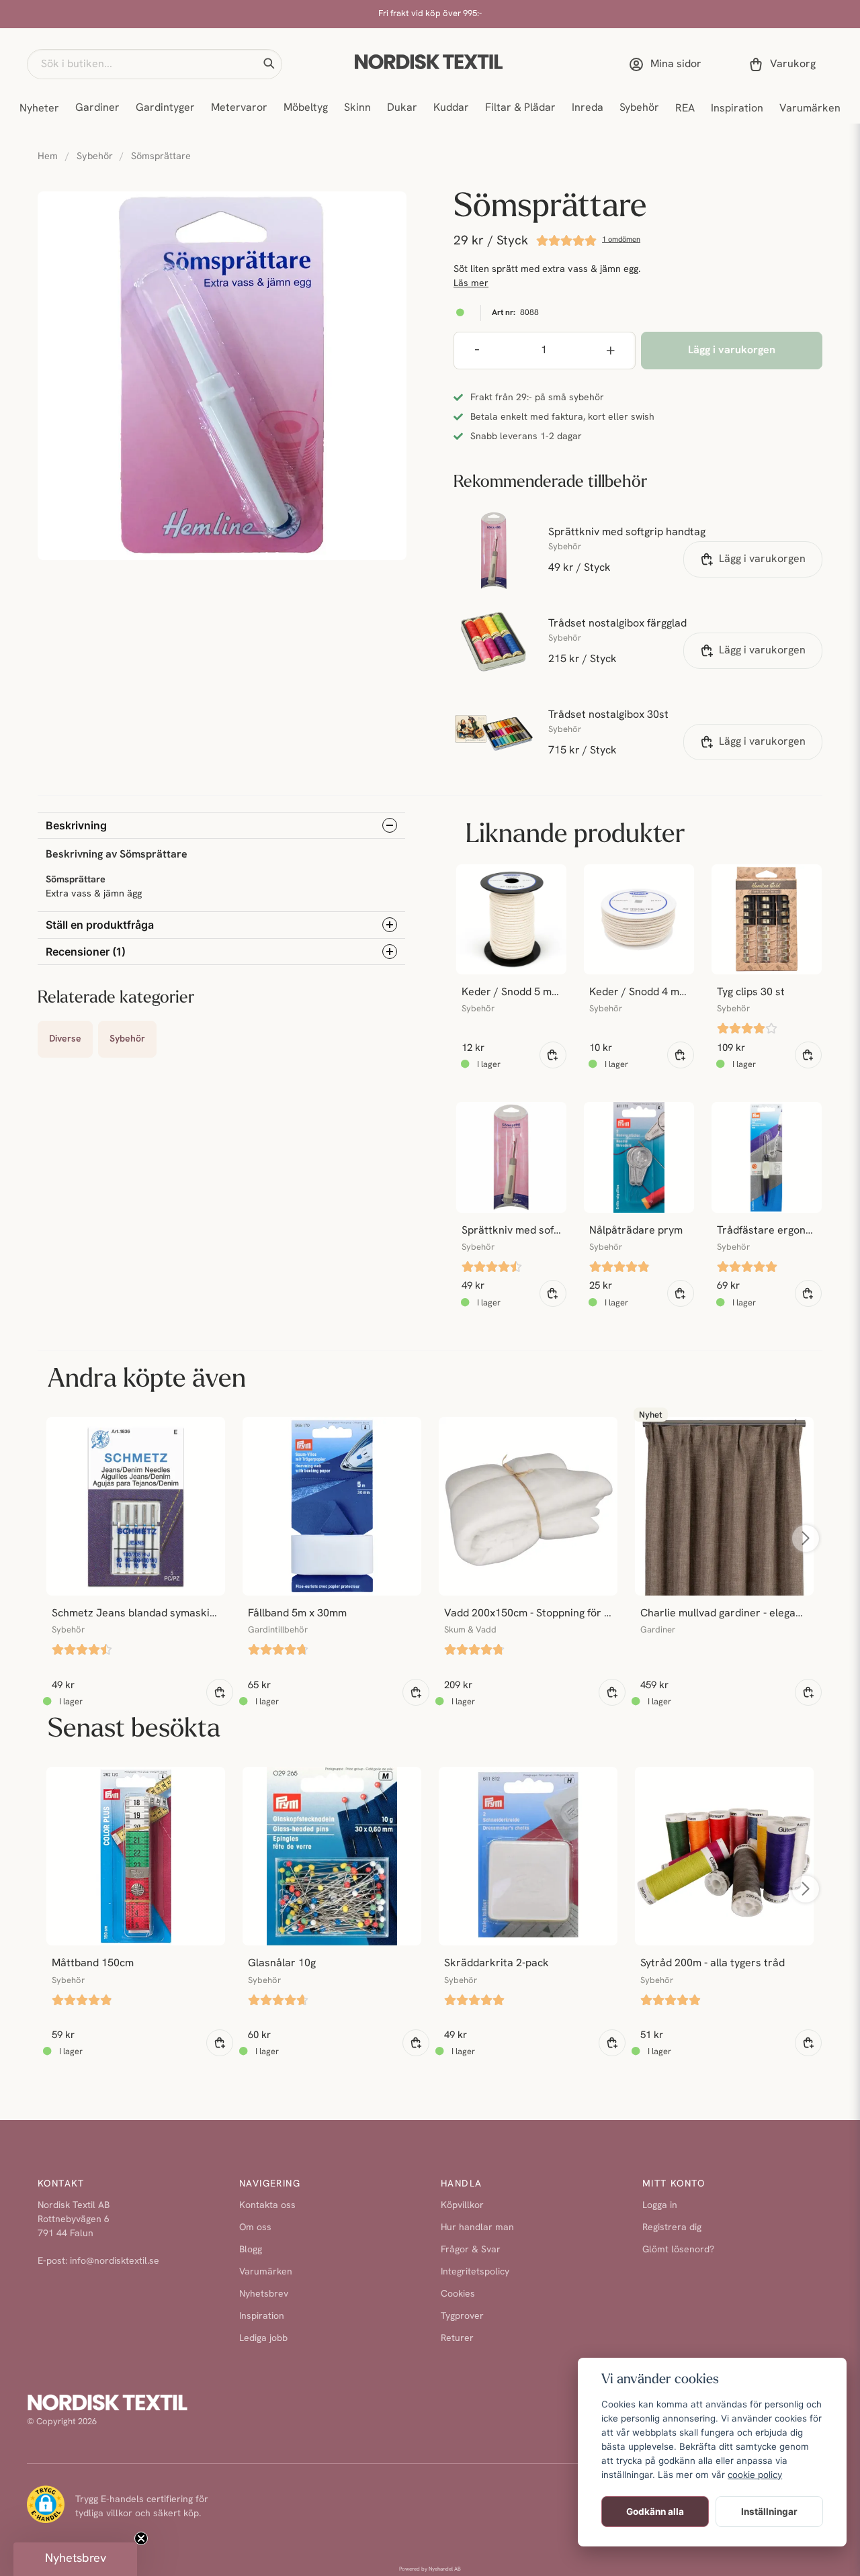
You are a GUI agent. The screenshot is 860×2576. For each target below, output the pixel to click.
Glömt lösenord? (678, 2250)
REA (685, 109)
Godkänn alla (655, 2512)
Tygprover (462, 2316)
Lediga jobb (263, 2339)
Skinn (357, 108)
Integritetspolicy (475, 2272)
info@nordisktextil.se (115, 2261)
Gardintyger (165, 108)
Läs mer (471, 284)
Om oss (255, 2228)
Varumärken (810, 109)
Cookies (458, 2294)
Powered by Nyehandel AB (430, 2569)
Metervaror (239, 108)
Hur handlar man (477, 2228)
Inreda (588, 108)
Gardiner (97, 108)
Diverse (65, 1039)
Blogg (251, 2250)
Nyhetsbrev (264, 2294)
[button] (269, 64)
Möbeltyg (306, 108)
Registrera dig (672, 2228)
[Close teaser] (141, 2538)
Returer (457, 2339)
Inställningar (769, 2512)
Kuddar (451, 108)
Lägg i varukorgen (762, 559)
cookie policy (755, 2475)
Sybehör (639, 108)
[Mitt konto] (668, 64)
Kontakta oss (267, 2206)
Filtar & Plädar (520, 108)
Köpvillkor (462, 2206)
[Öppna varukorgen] (785, 64)
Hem (48, 157)
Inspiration (737, 109)
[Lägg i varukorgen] (553, 1055)
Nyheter (39, 109)
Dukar (402, 108)
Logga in (660, 2206)
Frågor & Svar (471, 2250)
